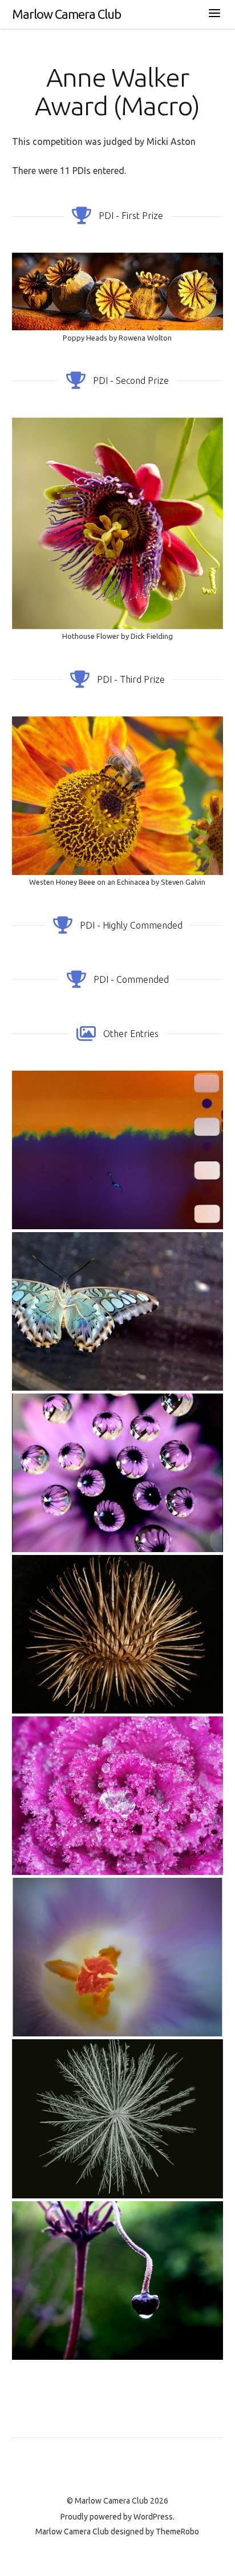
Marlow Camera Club (66, 14)
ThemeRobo (177, 2532)
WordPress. (154, 2517)
